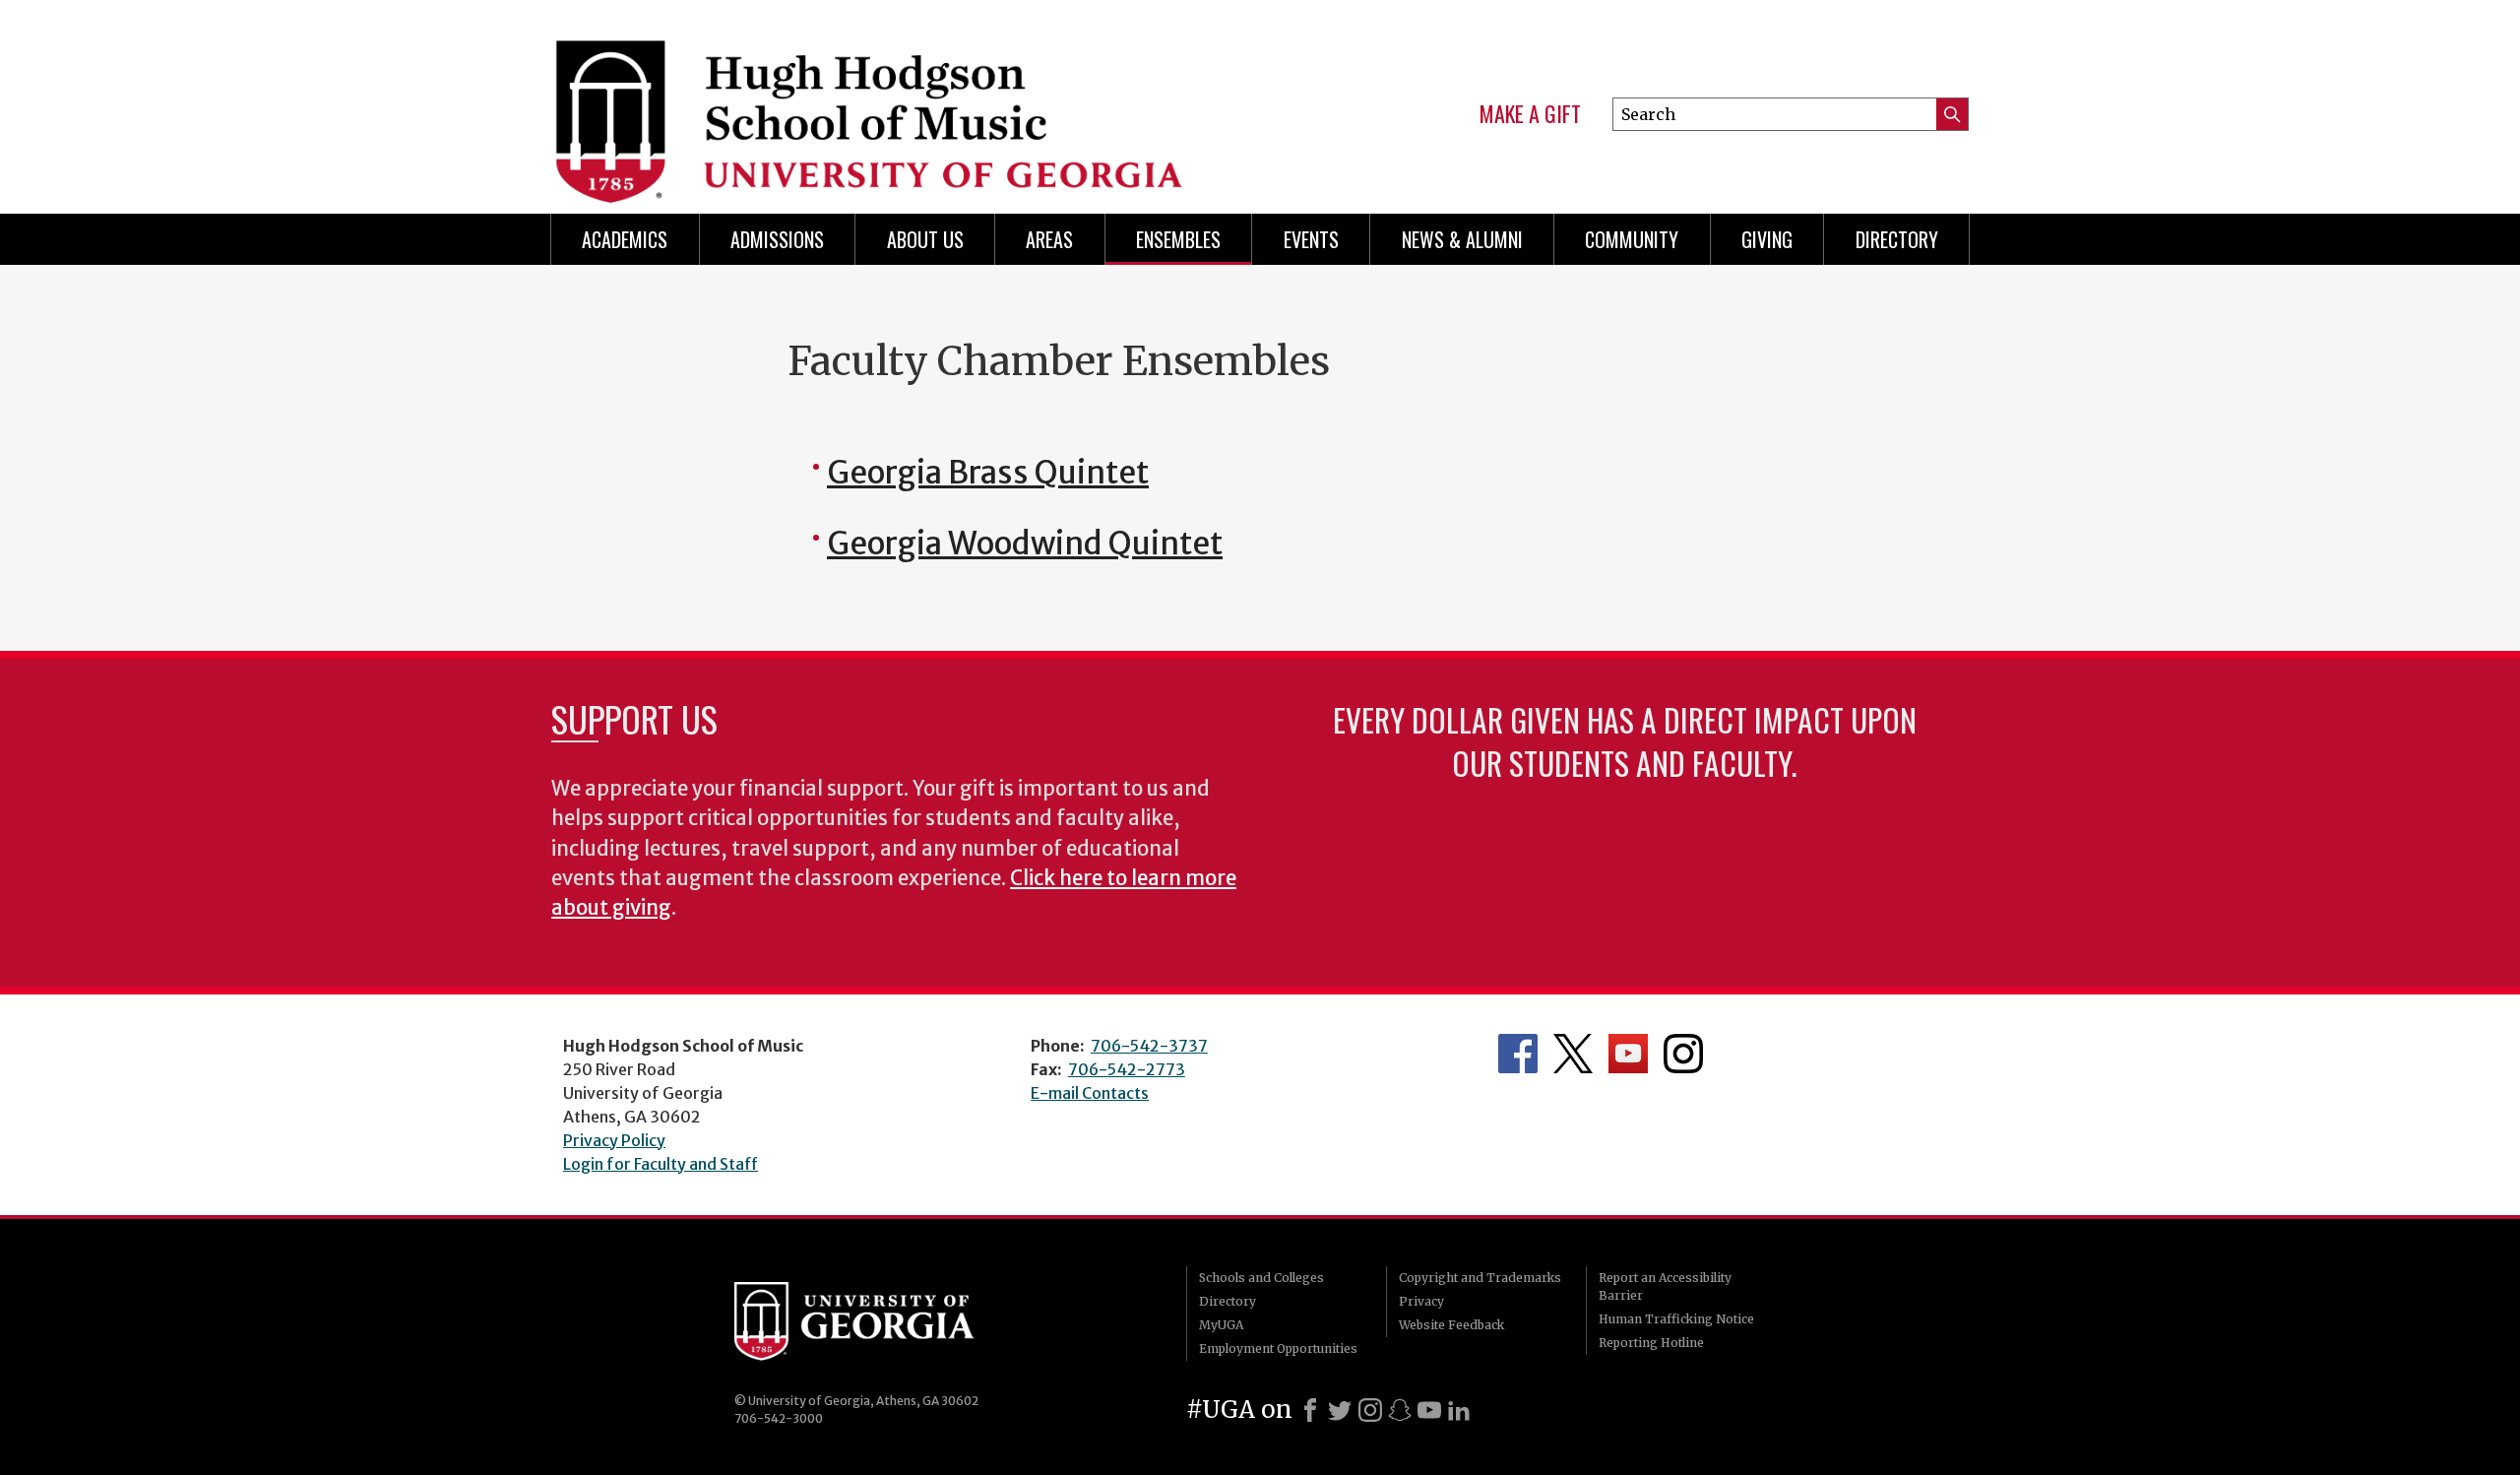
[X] (1340, 1410)
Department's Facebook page (1518, 1054)
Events (1311, 239)
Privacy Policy (614, 1140)
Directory (1897, 239)
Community (1632, 239)
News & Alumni (1462, 239)
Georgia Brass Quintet (988, 473)
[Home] (887, 98)
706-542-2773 (1127, 1069)
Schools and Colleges (1261, 1278)
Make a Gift (1530, 114)
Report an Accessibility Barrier (1665, 1286)
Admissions (777, 239)
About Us (925, 239)
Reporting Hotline (1651, 1343)
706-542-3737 (1149, 1046)
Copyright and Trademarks (1480, 1278)
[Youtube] (1429, 1410)
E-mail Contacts (1090, 1093)
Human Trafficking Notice (1676, 1319)
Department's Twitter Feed (1573, 1054)
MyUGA (1221, 1325)
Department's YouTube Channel (1628, 1054)
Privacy (1421, 1301)
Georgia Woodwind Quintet (1025, 544)
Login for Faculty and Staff (661, 1164)
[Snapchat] (1400, 1410)
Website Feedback (1451, 1325)
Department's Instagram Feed (1683, 1054)
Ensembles (1178, 239)
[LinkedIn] (1459, 1410)
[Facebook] (1310, 1410)
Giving (1767, 239)
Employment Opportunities (1278, 1348)
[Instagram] (1370, 1410)
